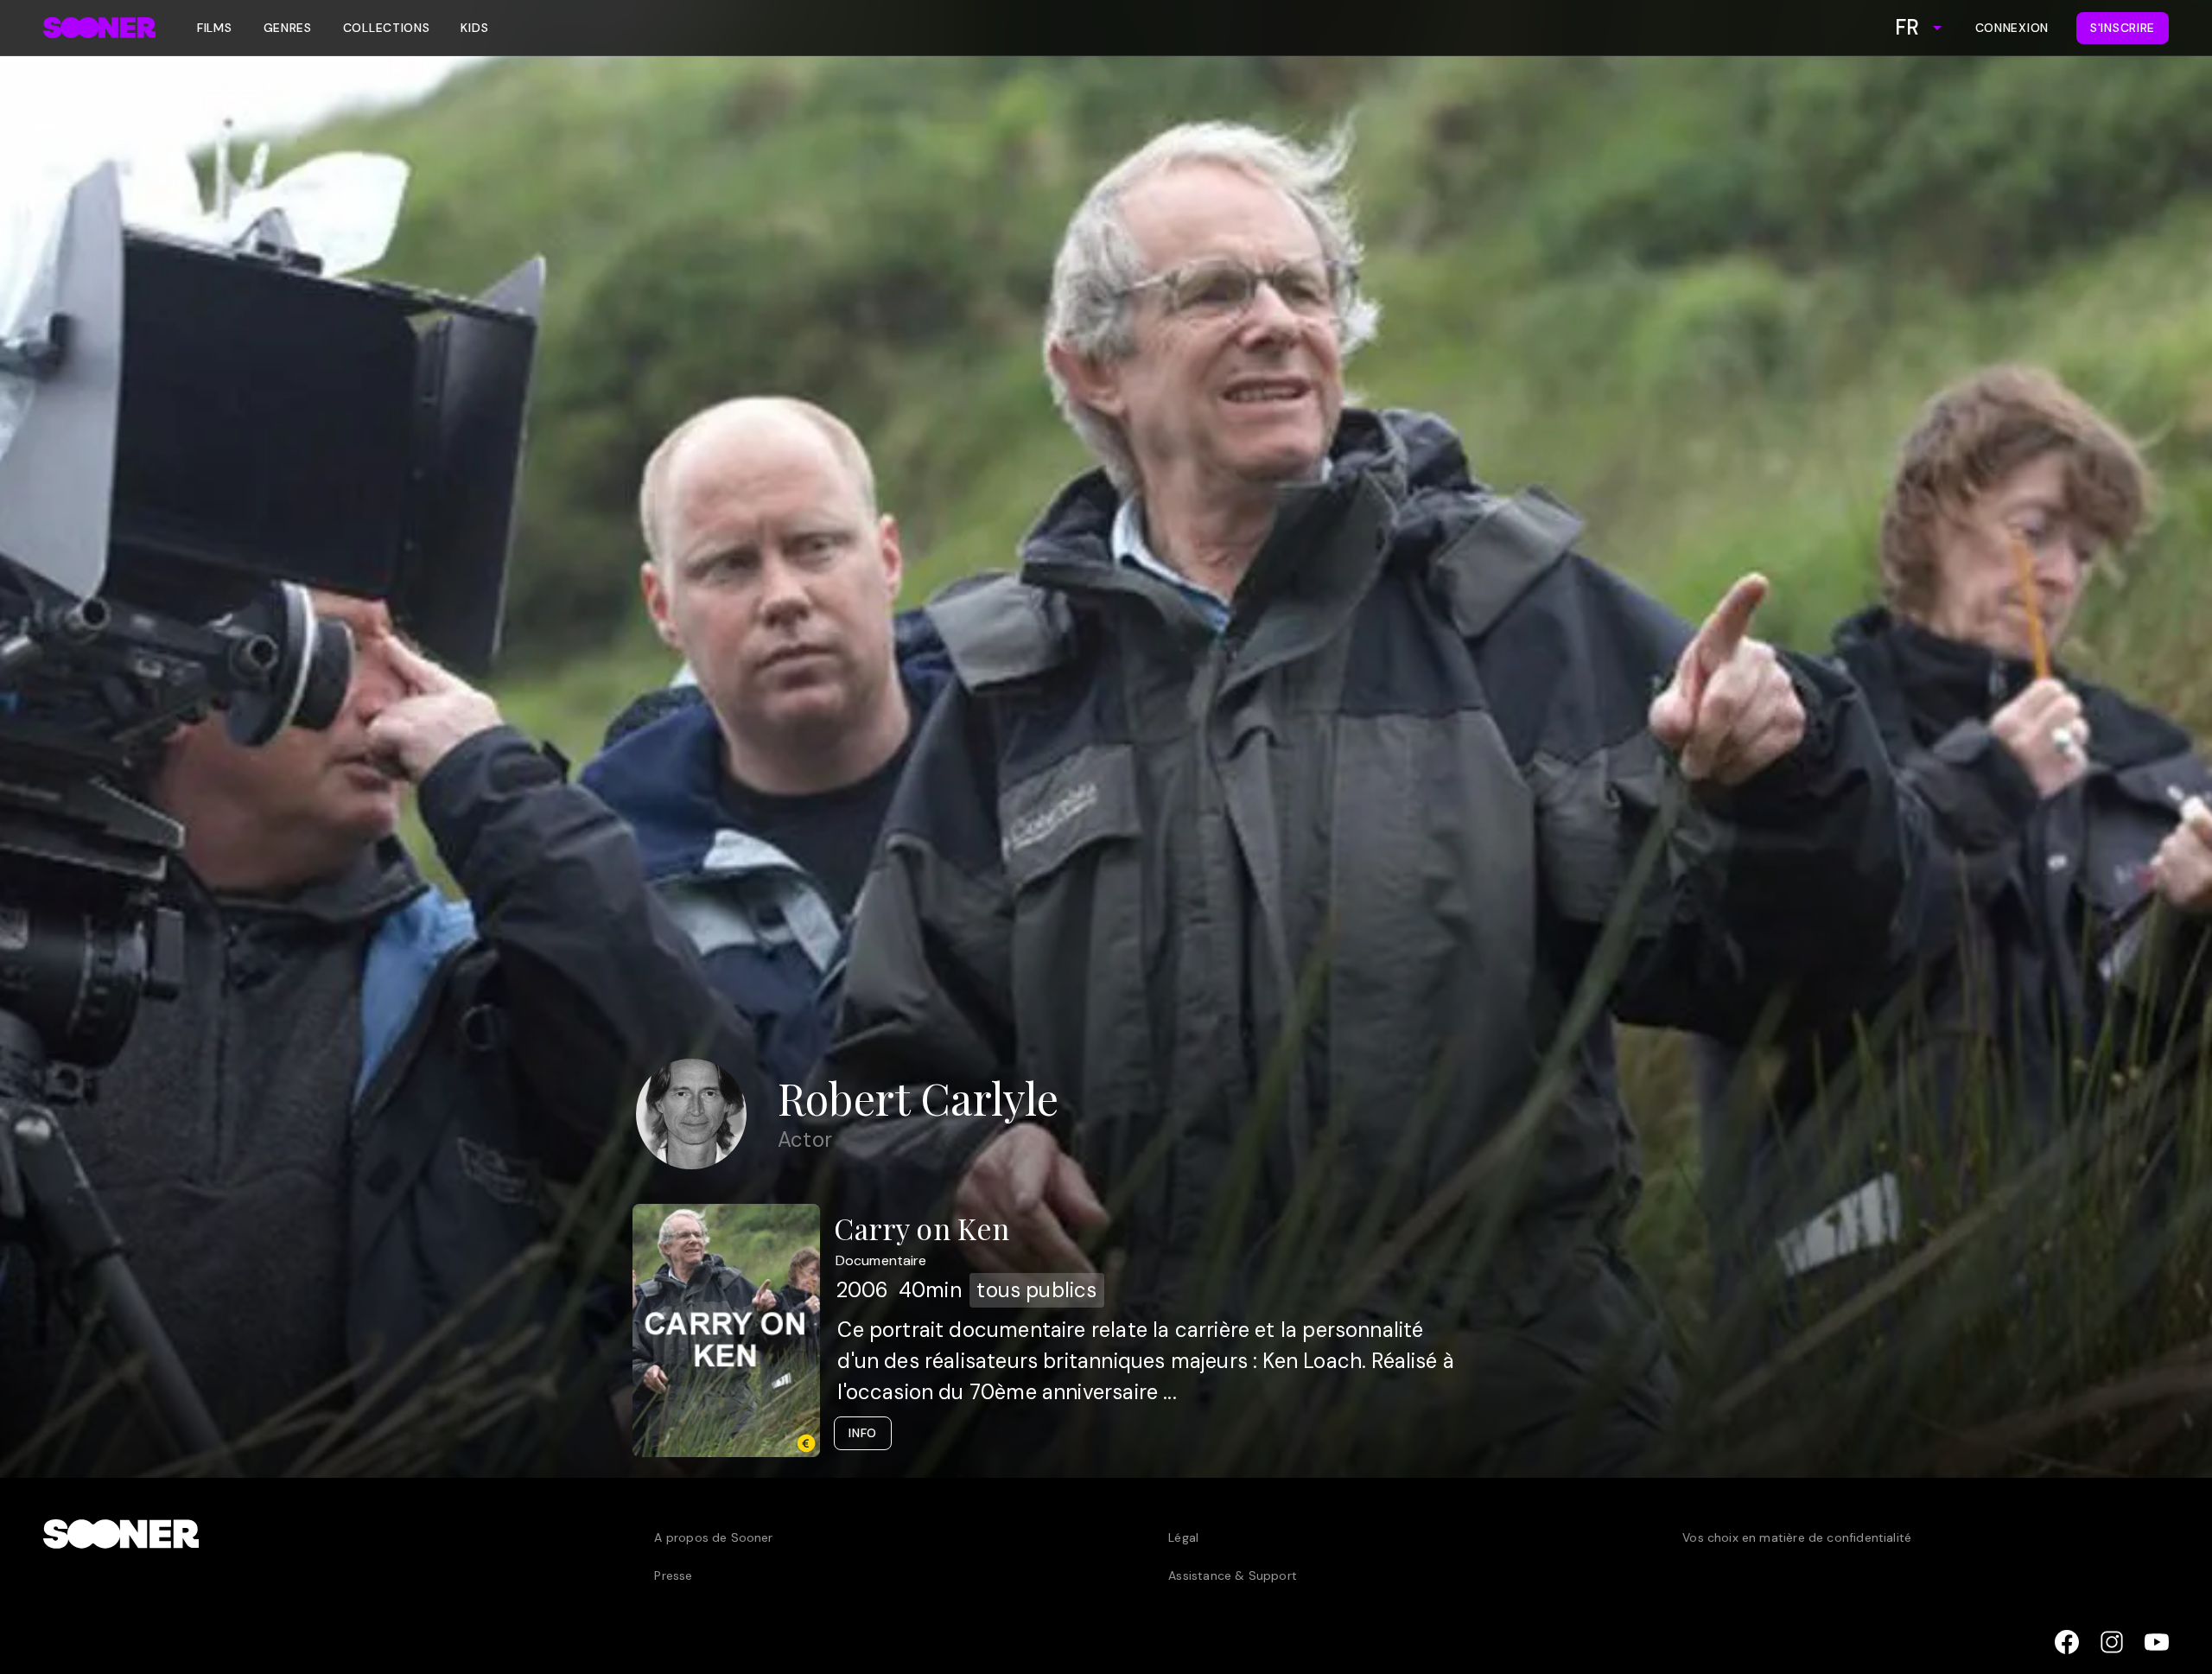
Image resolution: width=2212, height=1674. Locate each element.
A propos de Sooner (713, 1537)
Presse (673, 1575)
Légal (1183, 1537)
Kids (474, 28)
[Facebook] (2067, 1642)
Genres (288, 28)
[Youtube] (2157, 1642)
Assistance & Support (1233, 1575)
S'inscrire (2123, 28)
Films (215, 28)
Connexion (2012, 28)
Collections (387, 28)
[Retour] (38, 126)
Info (863, 1433)
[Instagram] (2112, 1642)
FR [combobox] (1907, 27)
